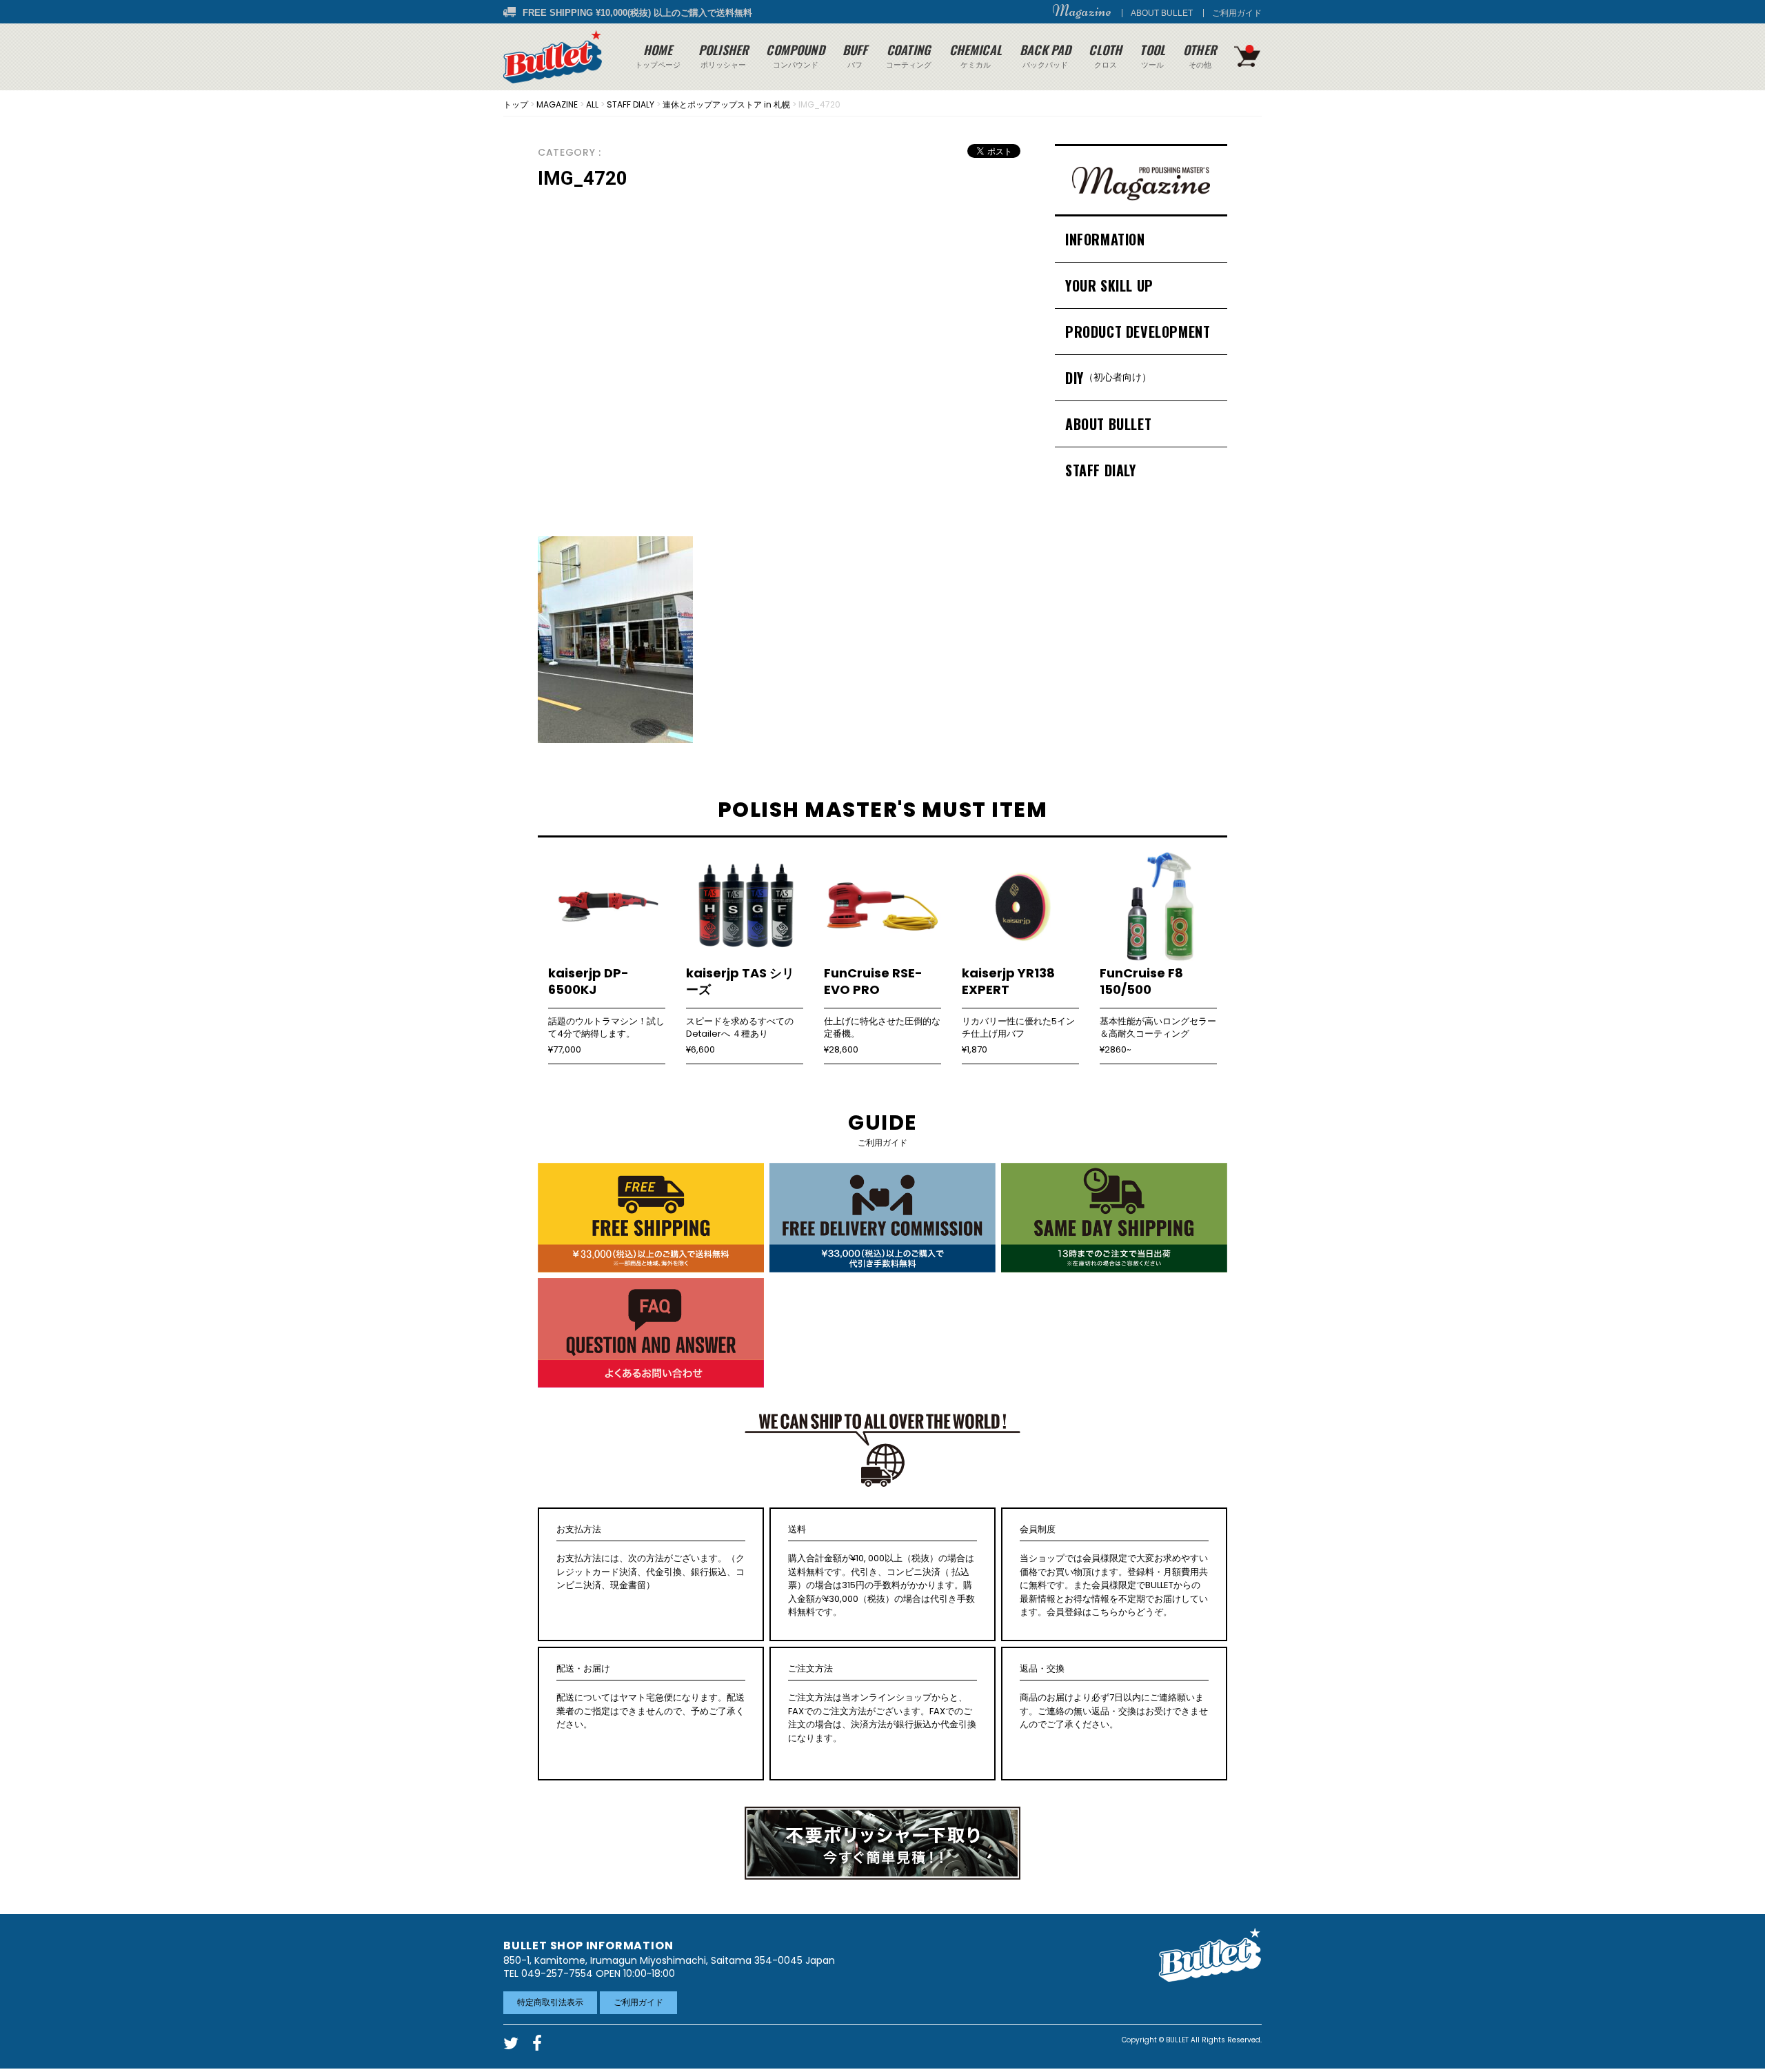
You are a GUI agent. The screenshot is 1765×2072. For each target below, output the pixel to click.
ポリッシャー (723, 55)
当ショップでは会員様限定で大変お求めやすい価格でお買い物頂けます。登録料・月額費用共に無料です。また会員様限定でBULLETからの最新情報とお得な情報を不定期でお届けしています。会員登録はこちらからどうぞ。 (1114, 1571)
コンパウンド (795, 55)
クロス (1105, 55)
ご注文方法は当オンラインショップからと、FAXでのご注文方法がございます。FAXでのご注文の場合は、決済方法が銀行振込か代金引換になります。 (882, 1704)
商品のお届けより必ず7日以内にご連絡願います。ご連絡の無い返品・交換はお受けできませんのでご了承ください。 (1114, 1697)
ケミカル (976, 55)
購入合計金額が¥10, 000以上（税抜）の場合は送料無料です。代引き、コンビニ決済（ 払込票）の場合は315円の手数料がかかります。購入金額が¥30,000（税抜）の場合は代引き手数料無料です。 (881, 1571)
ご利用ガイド (1237, 13)
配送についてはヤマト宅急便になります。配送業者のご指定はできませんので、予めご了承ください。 (650, 1697)
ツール (1152, 55)
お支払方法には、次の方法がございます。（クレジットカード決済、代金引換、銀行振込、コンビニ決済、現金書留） (650, 1558)
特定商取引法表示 (550, 2002)
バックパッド (1045, 55)
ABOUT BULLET (1162, 13)
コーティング (909, 55)
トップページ (658, 55)
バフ (855, 55)
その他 (1200, 55)
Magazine (1082, 11)
